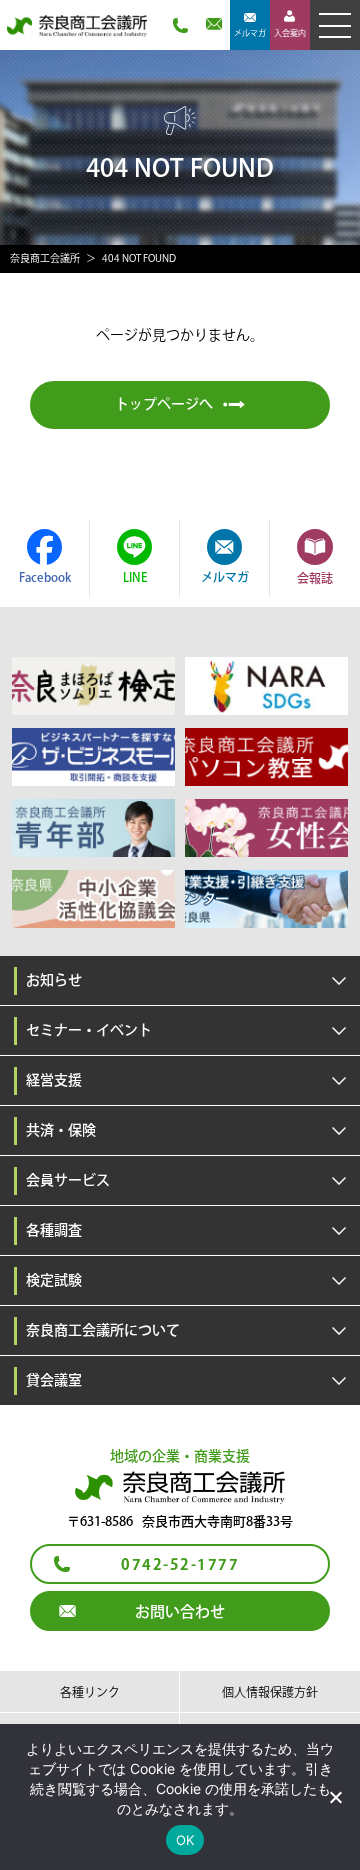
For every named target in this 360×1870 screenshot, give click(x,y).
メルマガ (250, 33)
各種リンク (90, 1692)
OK (185, 1840)
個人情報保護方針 (270, 1692)
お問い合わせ (180, 1611)
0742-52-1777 (180, 1565)
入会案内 (290, 33)
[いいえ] (335, 1797)
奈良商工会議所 (45, 258)
